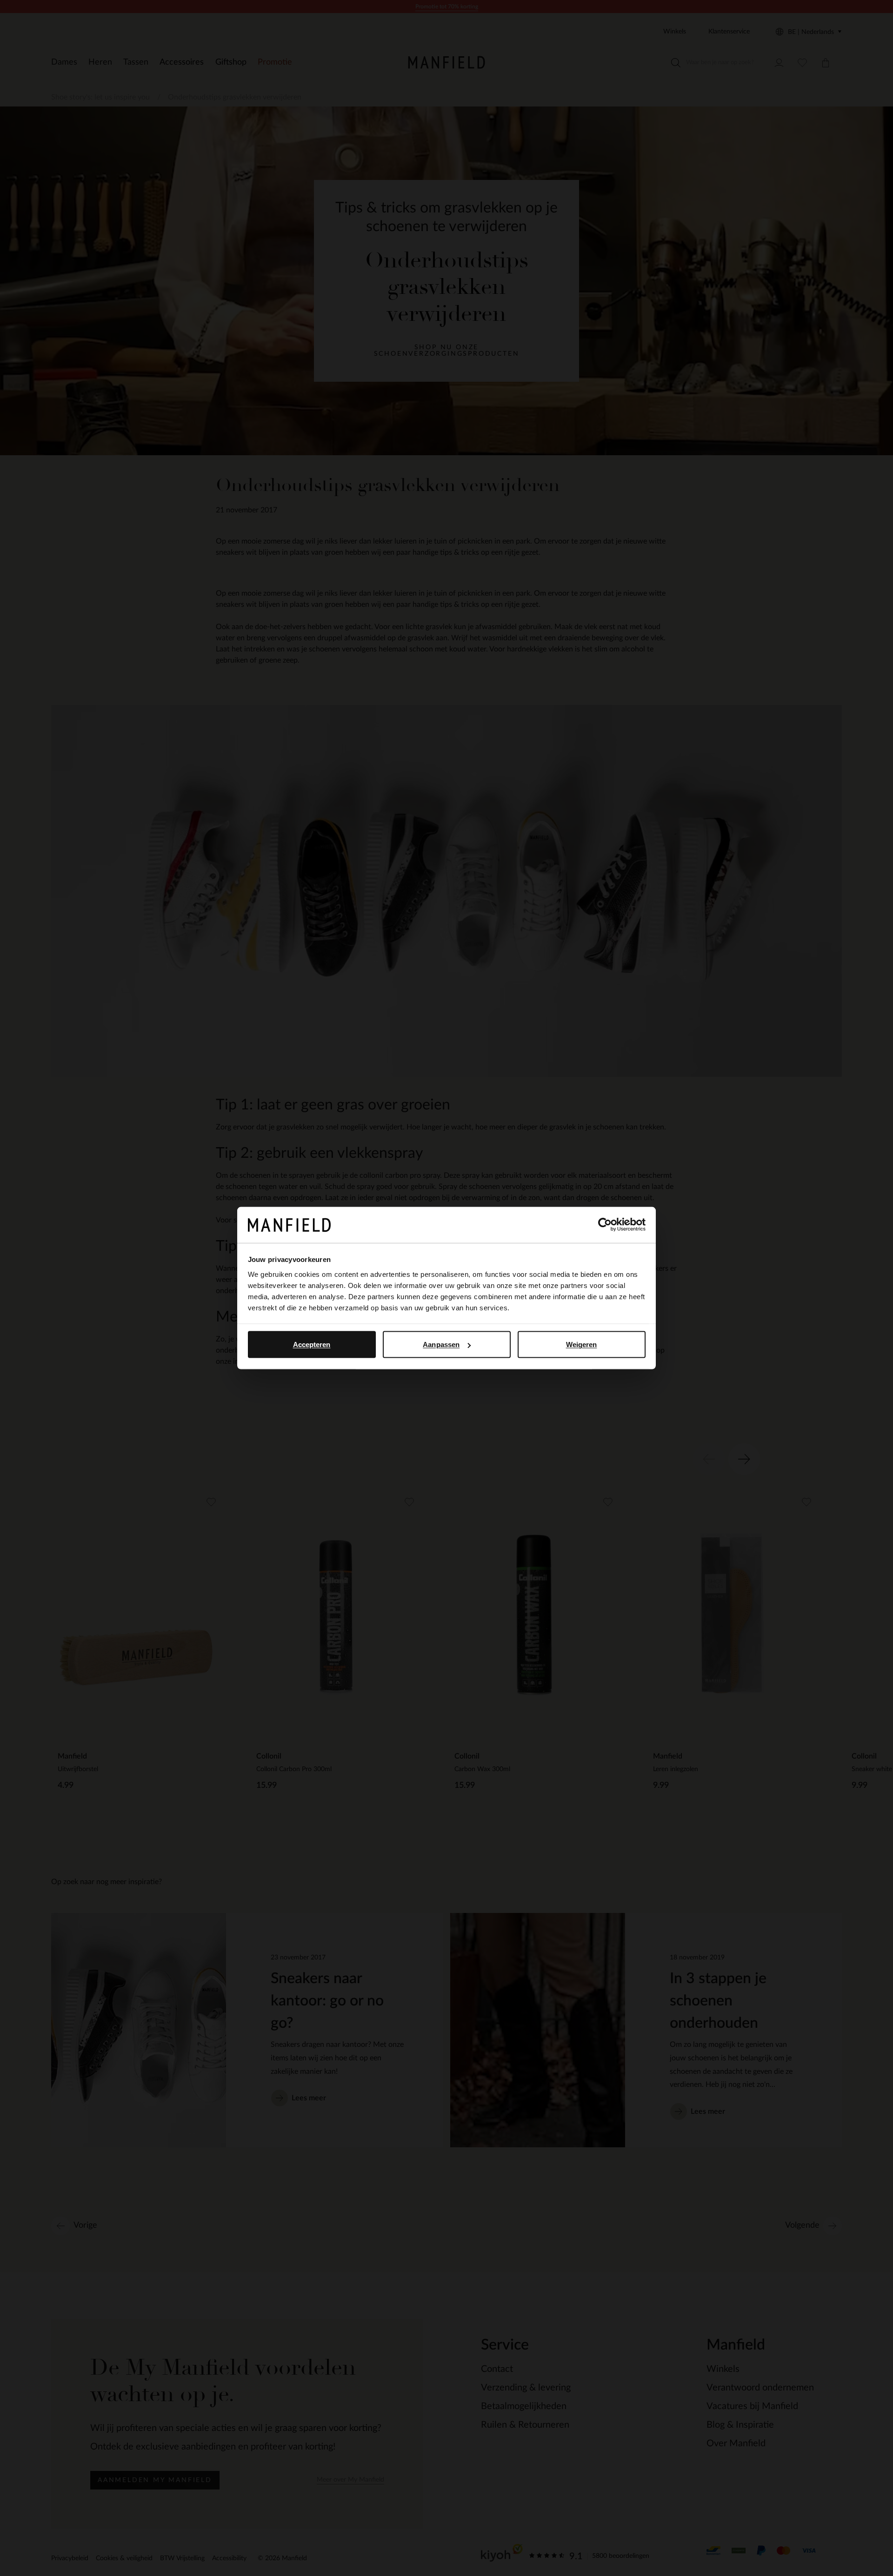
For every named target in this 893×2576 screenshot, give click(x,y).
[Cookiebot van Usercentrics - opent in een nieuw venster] (605, 1225)
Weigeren (582, 1344)
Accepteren (312, 1344)
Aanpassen (441, 1344)
